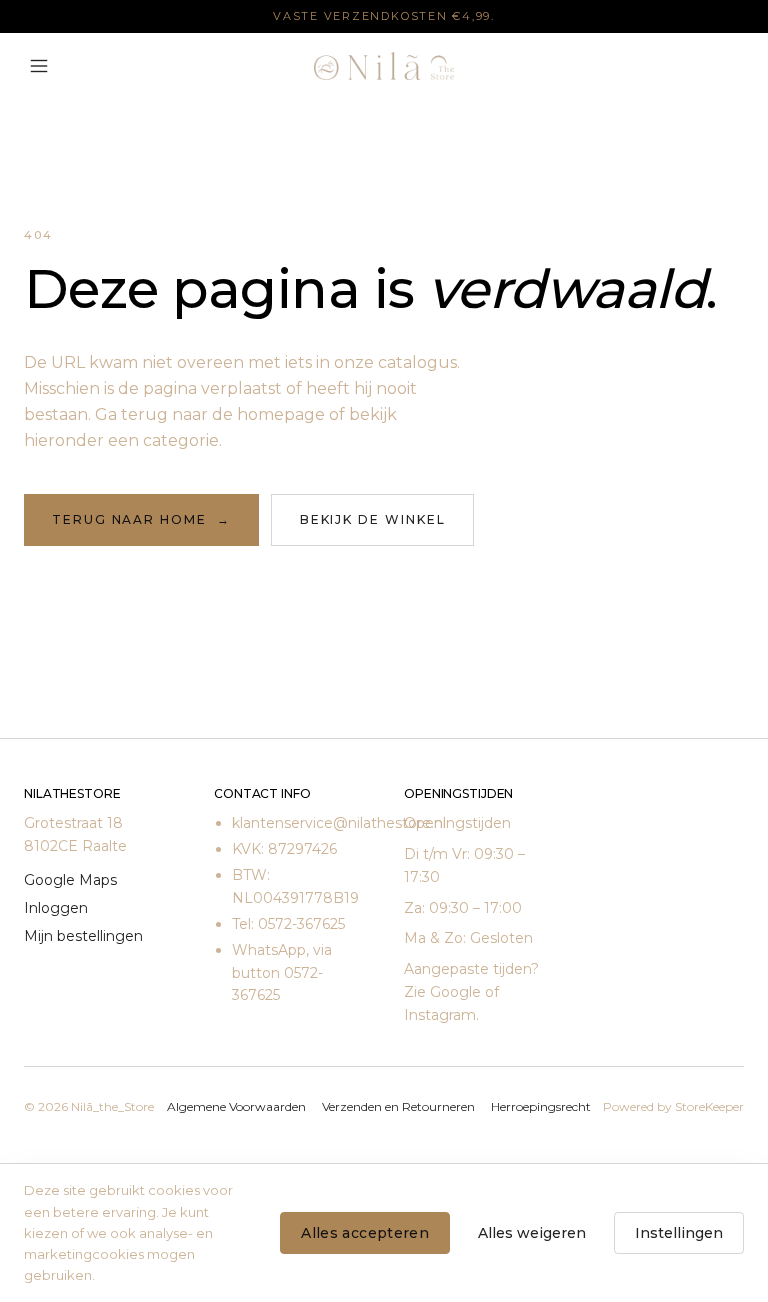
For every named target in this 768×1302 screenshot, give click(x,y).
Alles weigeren (532, 1233)
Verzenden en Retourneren (398, 1106)
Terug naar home (141, 519)
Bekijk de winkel (373, 519)
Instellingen (679, 1233)
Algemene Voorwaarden (236, 1106)
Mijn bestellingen (83, 936)
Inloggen (56, 908)
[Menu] (39, 66)
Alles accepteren (365, 1233)
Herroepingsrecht (541, 1106)
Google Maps (70, 880)
